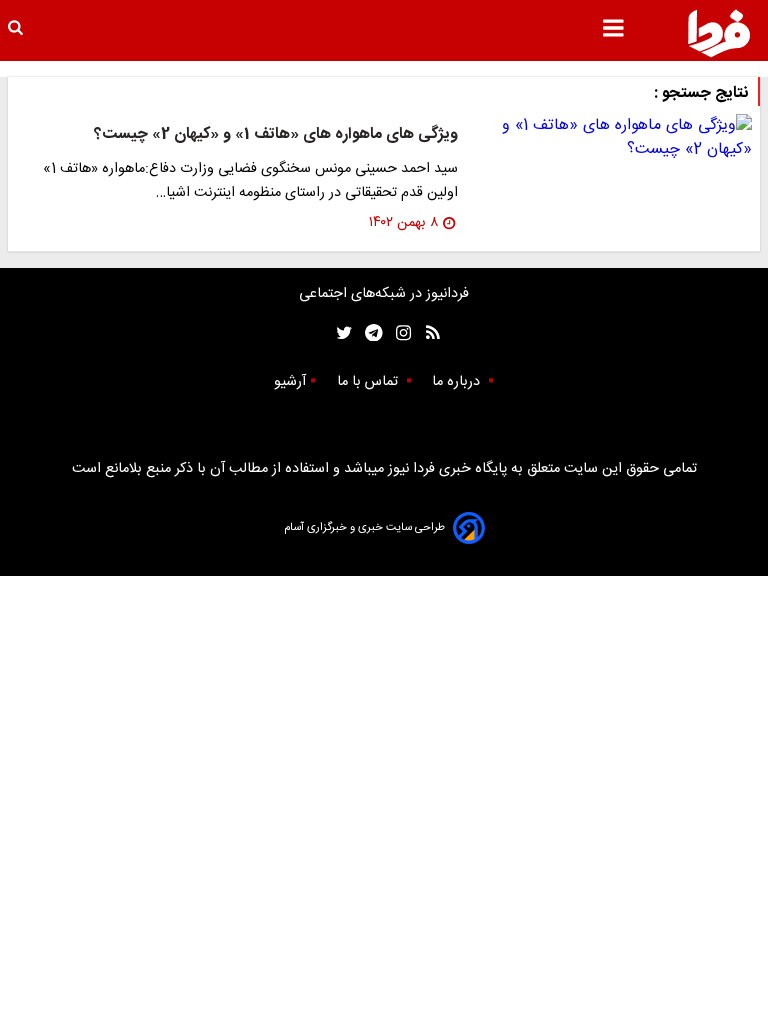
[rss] (426, 333)
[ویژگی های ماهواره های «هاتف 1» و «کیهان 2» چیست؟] (613, 138)
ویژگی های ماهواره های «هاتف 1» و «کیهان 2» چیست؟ (276, 134)
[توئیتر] (340, 333)
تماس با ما (369, 382)
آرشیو (290, 382)
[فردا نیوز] (719, 33)
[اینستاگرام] (398, 333)
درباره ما (458, 382)
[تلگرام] (367, 333)
